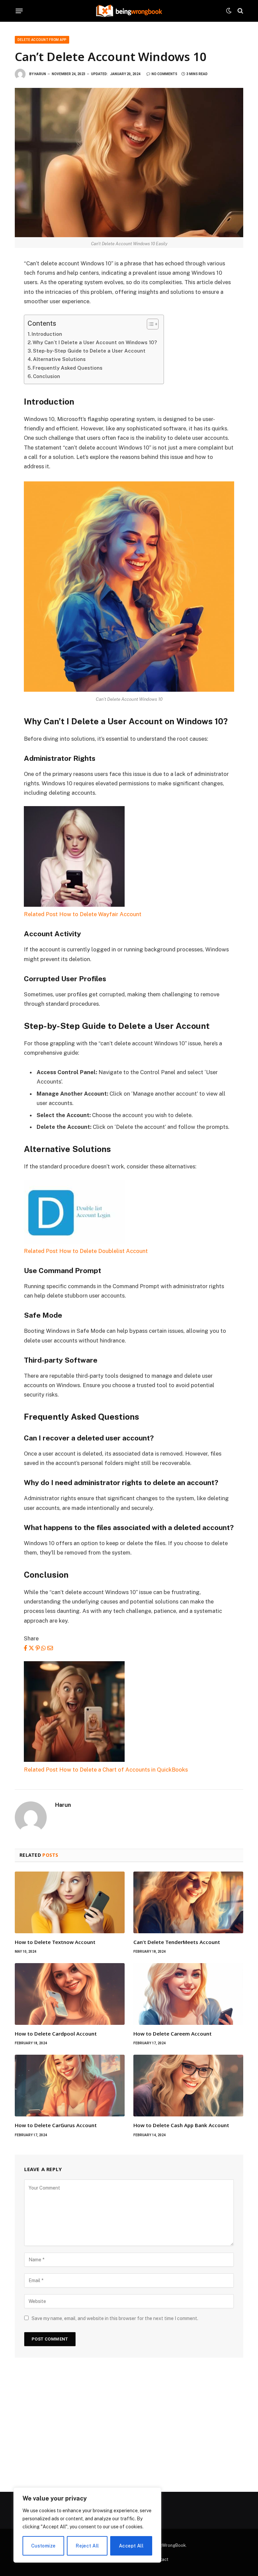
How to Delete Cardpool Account (56, 2034)
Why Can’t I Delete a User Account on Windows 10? (95, 342)
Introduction (47, 334)
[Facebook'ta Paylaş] (26, 1648)
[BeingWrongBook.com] (129, 11)
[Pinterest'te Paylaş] (38, 1648)
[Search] (240, 11)
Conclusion (47, 376)
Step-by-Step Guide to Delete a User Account (89, 351)
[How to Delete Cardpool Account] (70, 1994)
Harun (40, 74)
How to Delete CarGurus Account (56, 2125)
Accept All (131, 2546)
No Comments (164, 74)
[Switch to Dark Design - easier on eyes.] (229, 11)
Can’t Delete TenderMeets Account (177, 1942)
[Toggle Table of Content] (149, 324)
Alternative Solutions (59, 359)
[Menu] (19, 11)
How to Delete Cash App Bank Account (181, 2125)
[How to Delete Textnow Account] (70, 1902)
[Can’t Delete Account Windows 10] (129, 162)
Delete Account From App (42, 40)
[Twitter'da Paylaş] (31, 1648)
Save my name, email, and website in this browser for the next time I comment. (115, 2318)
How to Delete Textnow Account (55, 1942)
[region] (87, 2525)
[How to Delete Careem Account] (188, 1994)
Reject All (87, 2546)
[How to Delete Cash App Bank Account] (188, 2086)
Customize (44, 2546)
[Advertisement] (129, 2425)
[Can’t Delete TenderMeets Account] (188, 1902)
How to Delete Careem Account (173, 2034)
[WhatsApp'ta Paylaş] (44, 1648)
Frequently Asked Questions (68, 368)
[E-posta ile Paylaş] (50, 1648)
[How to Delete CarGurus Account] (70, 2086)
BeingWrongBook (168, 2545)
